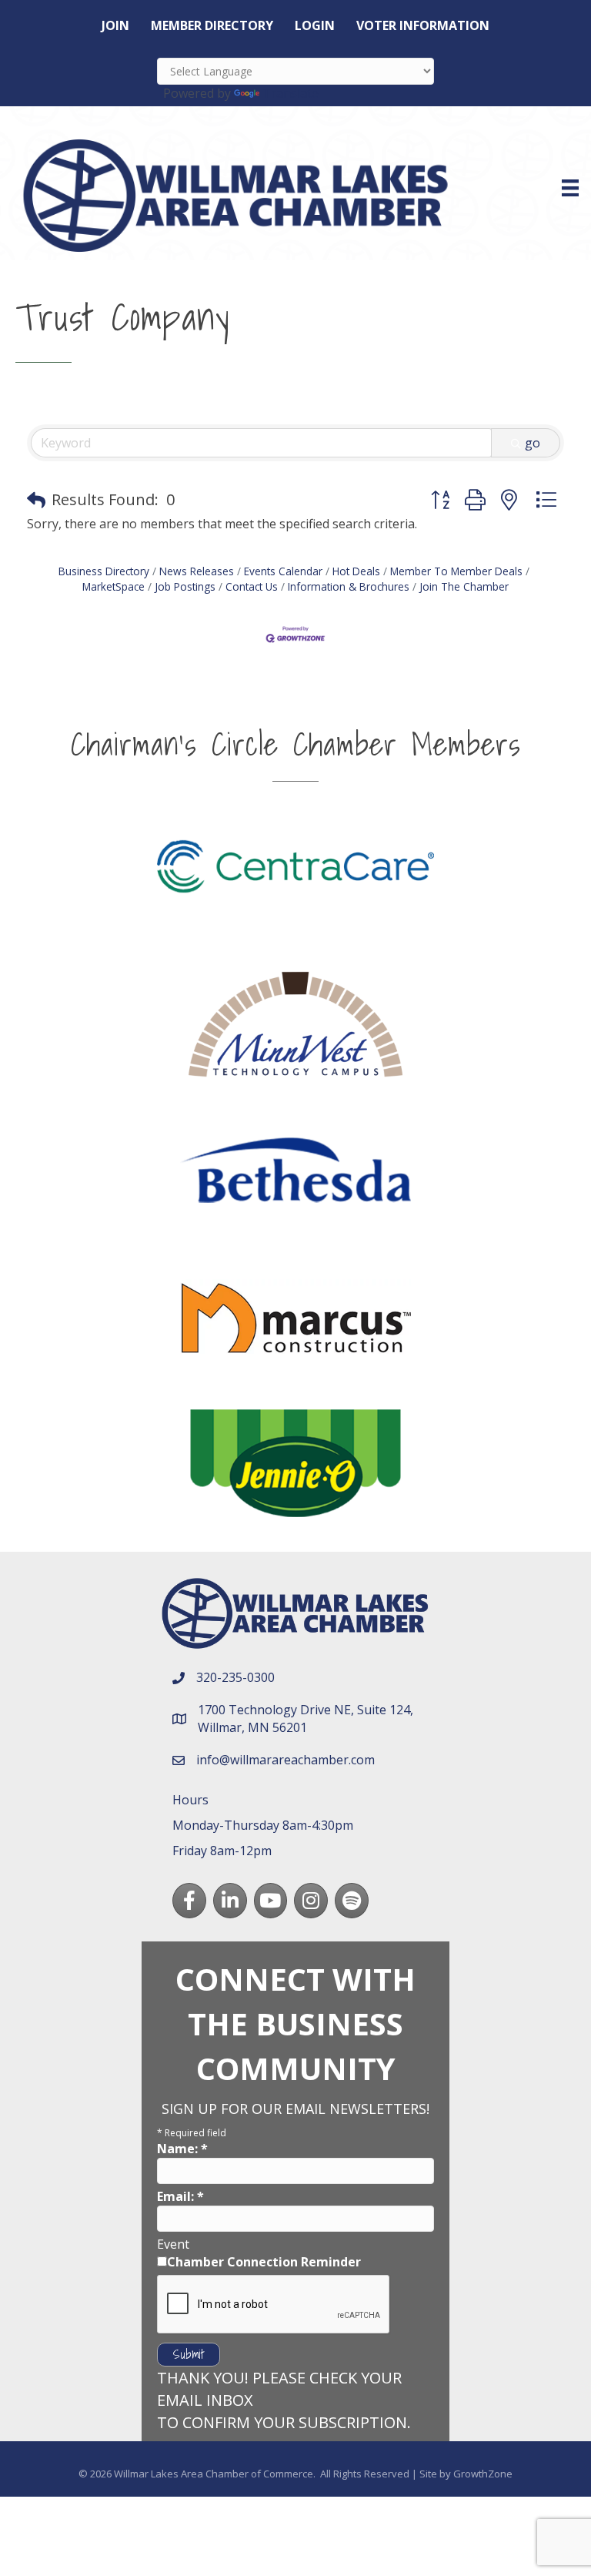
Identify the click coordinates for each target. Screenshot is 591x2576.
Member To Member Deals (456, 571)
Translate (290, 93)
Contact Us (252, 586)
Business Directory (104, 571)
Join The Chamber (464, 586)
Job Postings (185, 586)
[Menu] (570, 188)
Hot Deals (356, 571)
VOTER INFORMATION (423, 25)
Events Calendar (283, 571)
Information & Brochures (349, 586)
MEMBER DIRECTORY (212, 25)
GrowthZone (483, 2474)
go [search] (533, 443)
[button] (36, 500)
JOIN (115, 25)
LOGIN (315, 25)
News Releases (197, 571)
